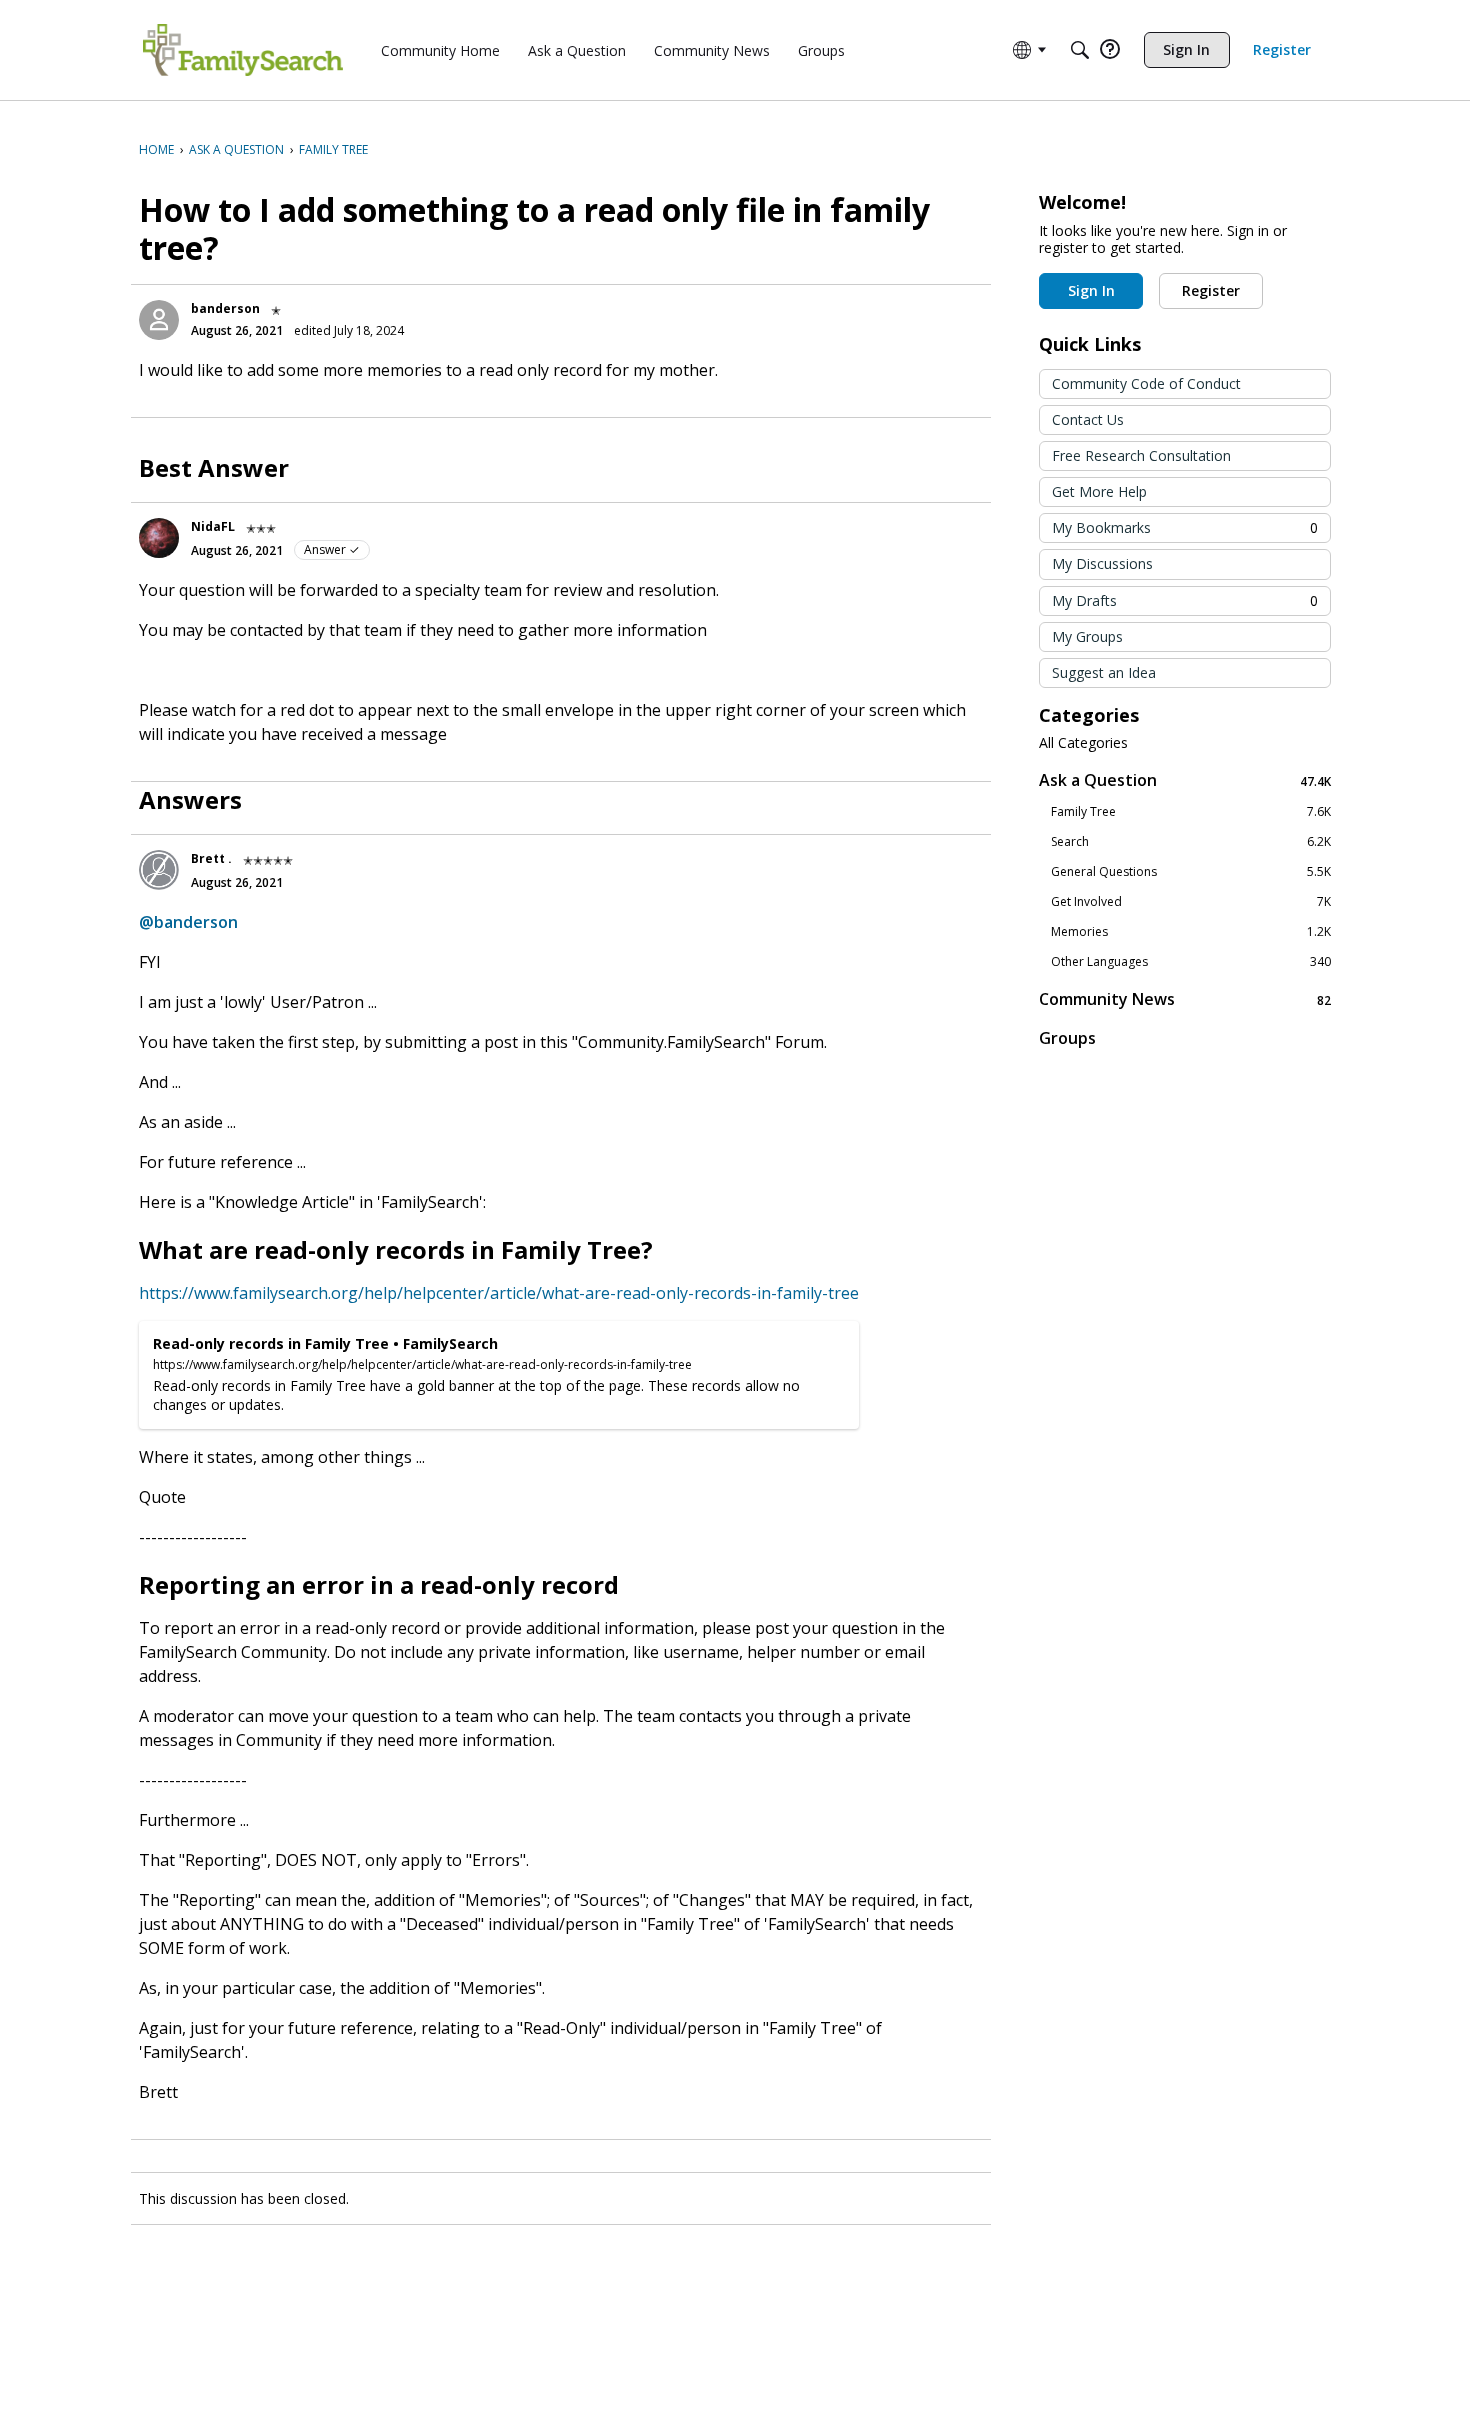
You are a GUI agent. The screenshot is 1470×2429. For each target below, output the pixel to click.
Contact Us (1088, 419)
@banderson (188, 922)
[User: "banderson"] (159, 320)
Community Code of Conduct (1146, 383)
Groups (1067, 1038)
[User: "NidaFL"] (159, 538)
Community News (1185, 999)
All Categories (1083, 743)
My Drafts (1185, 600)
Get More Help (1099, 491)
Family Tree (1191, 812)
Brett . (211, 858)
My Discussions (1102, 563)
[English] (243, 50)
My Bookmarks (1185, 527)
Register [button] (1211, 290)
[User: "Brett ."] (159, 870)
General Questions (1191, 872)
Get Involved (1191, 902)
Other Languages (1191, 962)
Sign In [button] (1091, 290)
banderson (225, 308)
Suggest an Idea (1104, 672)
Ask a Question (1185, 780)
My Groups (1087, 636)
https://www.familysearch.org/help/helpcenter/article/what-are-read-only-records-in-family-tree (499, 1293)
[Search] (1080, 50)
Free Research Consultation (1141, 455)
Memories (1191, 932)
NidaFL (213, 526)
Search (1191, 842)
